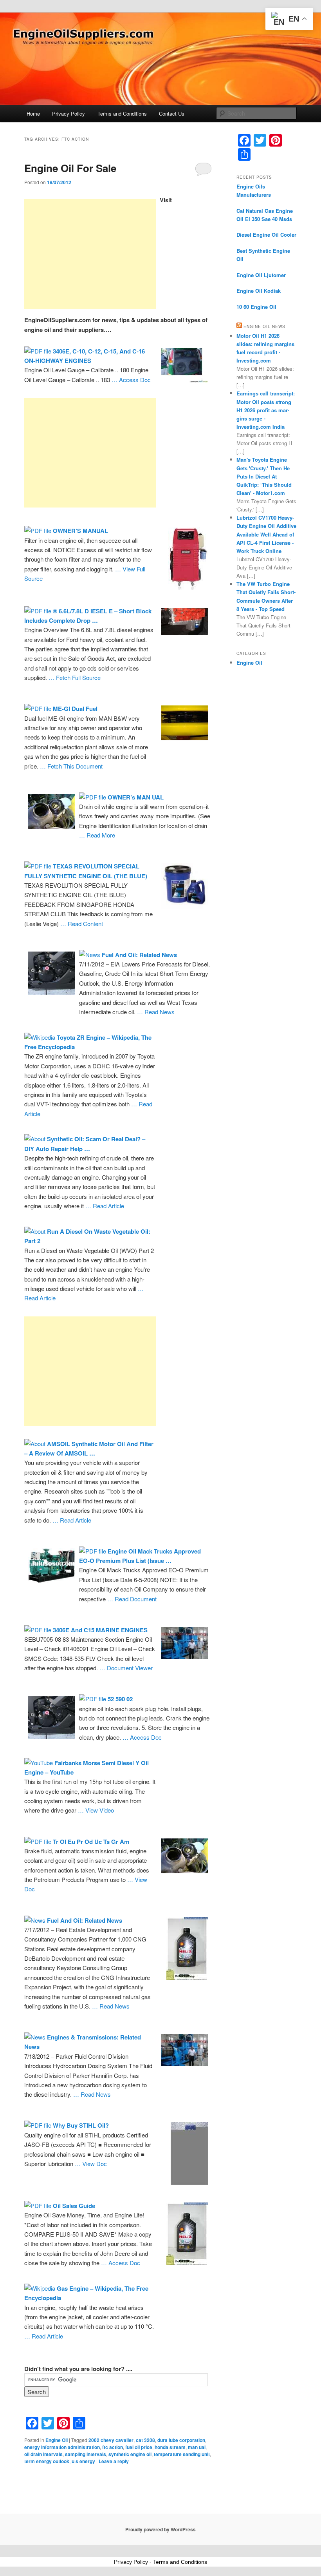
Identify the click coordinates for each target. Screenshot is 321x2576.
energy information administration (62, 2447)
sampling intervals (86, 2454)
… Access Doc (131, 380)
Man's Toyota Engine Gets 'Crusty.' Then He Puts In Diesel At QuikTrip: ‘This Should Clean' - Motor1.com (264, 476)
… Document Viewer (126, 1668)
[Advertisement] (90, 254)
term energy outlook (47, 2461)
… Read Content (82, 924)
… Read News (156, 1012)
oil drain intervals (43, 2454)
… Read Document (132, 1599)
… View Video (96, 1810)
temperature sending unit (182, 2454)
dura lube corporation (181, 2440)
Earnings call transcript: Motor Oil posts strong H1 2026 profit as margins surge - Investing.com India (266, 410)
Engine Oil (57, 2440)
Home (33, 113)
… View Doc (91, 2164)
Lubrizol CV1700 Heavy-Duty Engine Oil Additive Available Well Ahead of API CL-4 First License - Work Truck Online (266, 534)
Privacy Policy (69, 113)
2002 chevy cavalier (111, 2440)
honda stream (170, 2447)
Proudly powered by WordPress (160, 2529)
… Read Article (105, 1206)
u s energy (83, 2461)
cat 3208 (145, 2440)
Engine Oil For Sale (70, 168)
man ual (197, 2447)
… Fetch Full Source (75, 677)
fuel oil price (139, 2447)
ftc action (113, 2447)
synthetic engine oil (130, 2454)
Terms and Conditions (122, 113)
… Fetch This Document (71, 766)
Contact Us (172, 113)
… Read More (97, 835)
